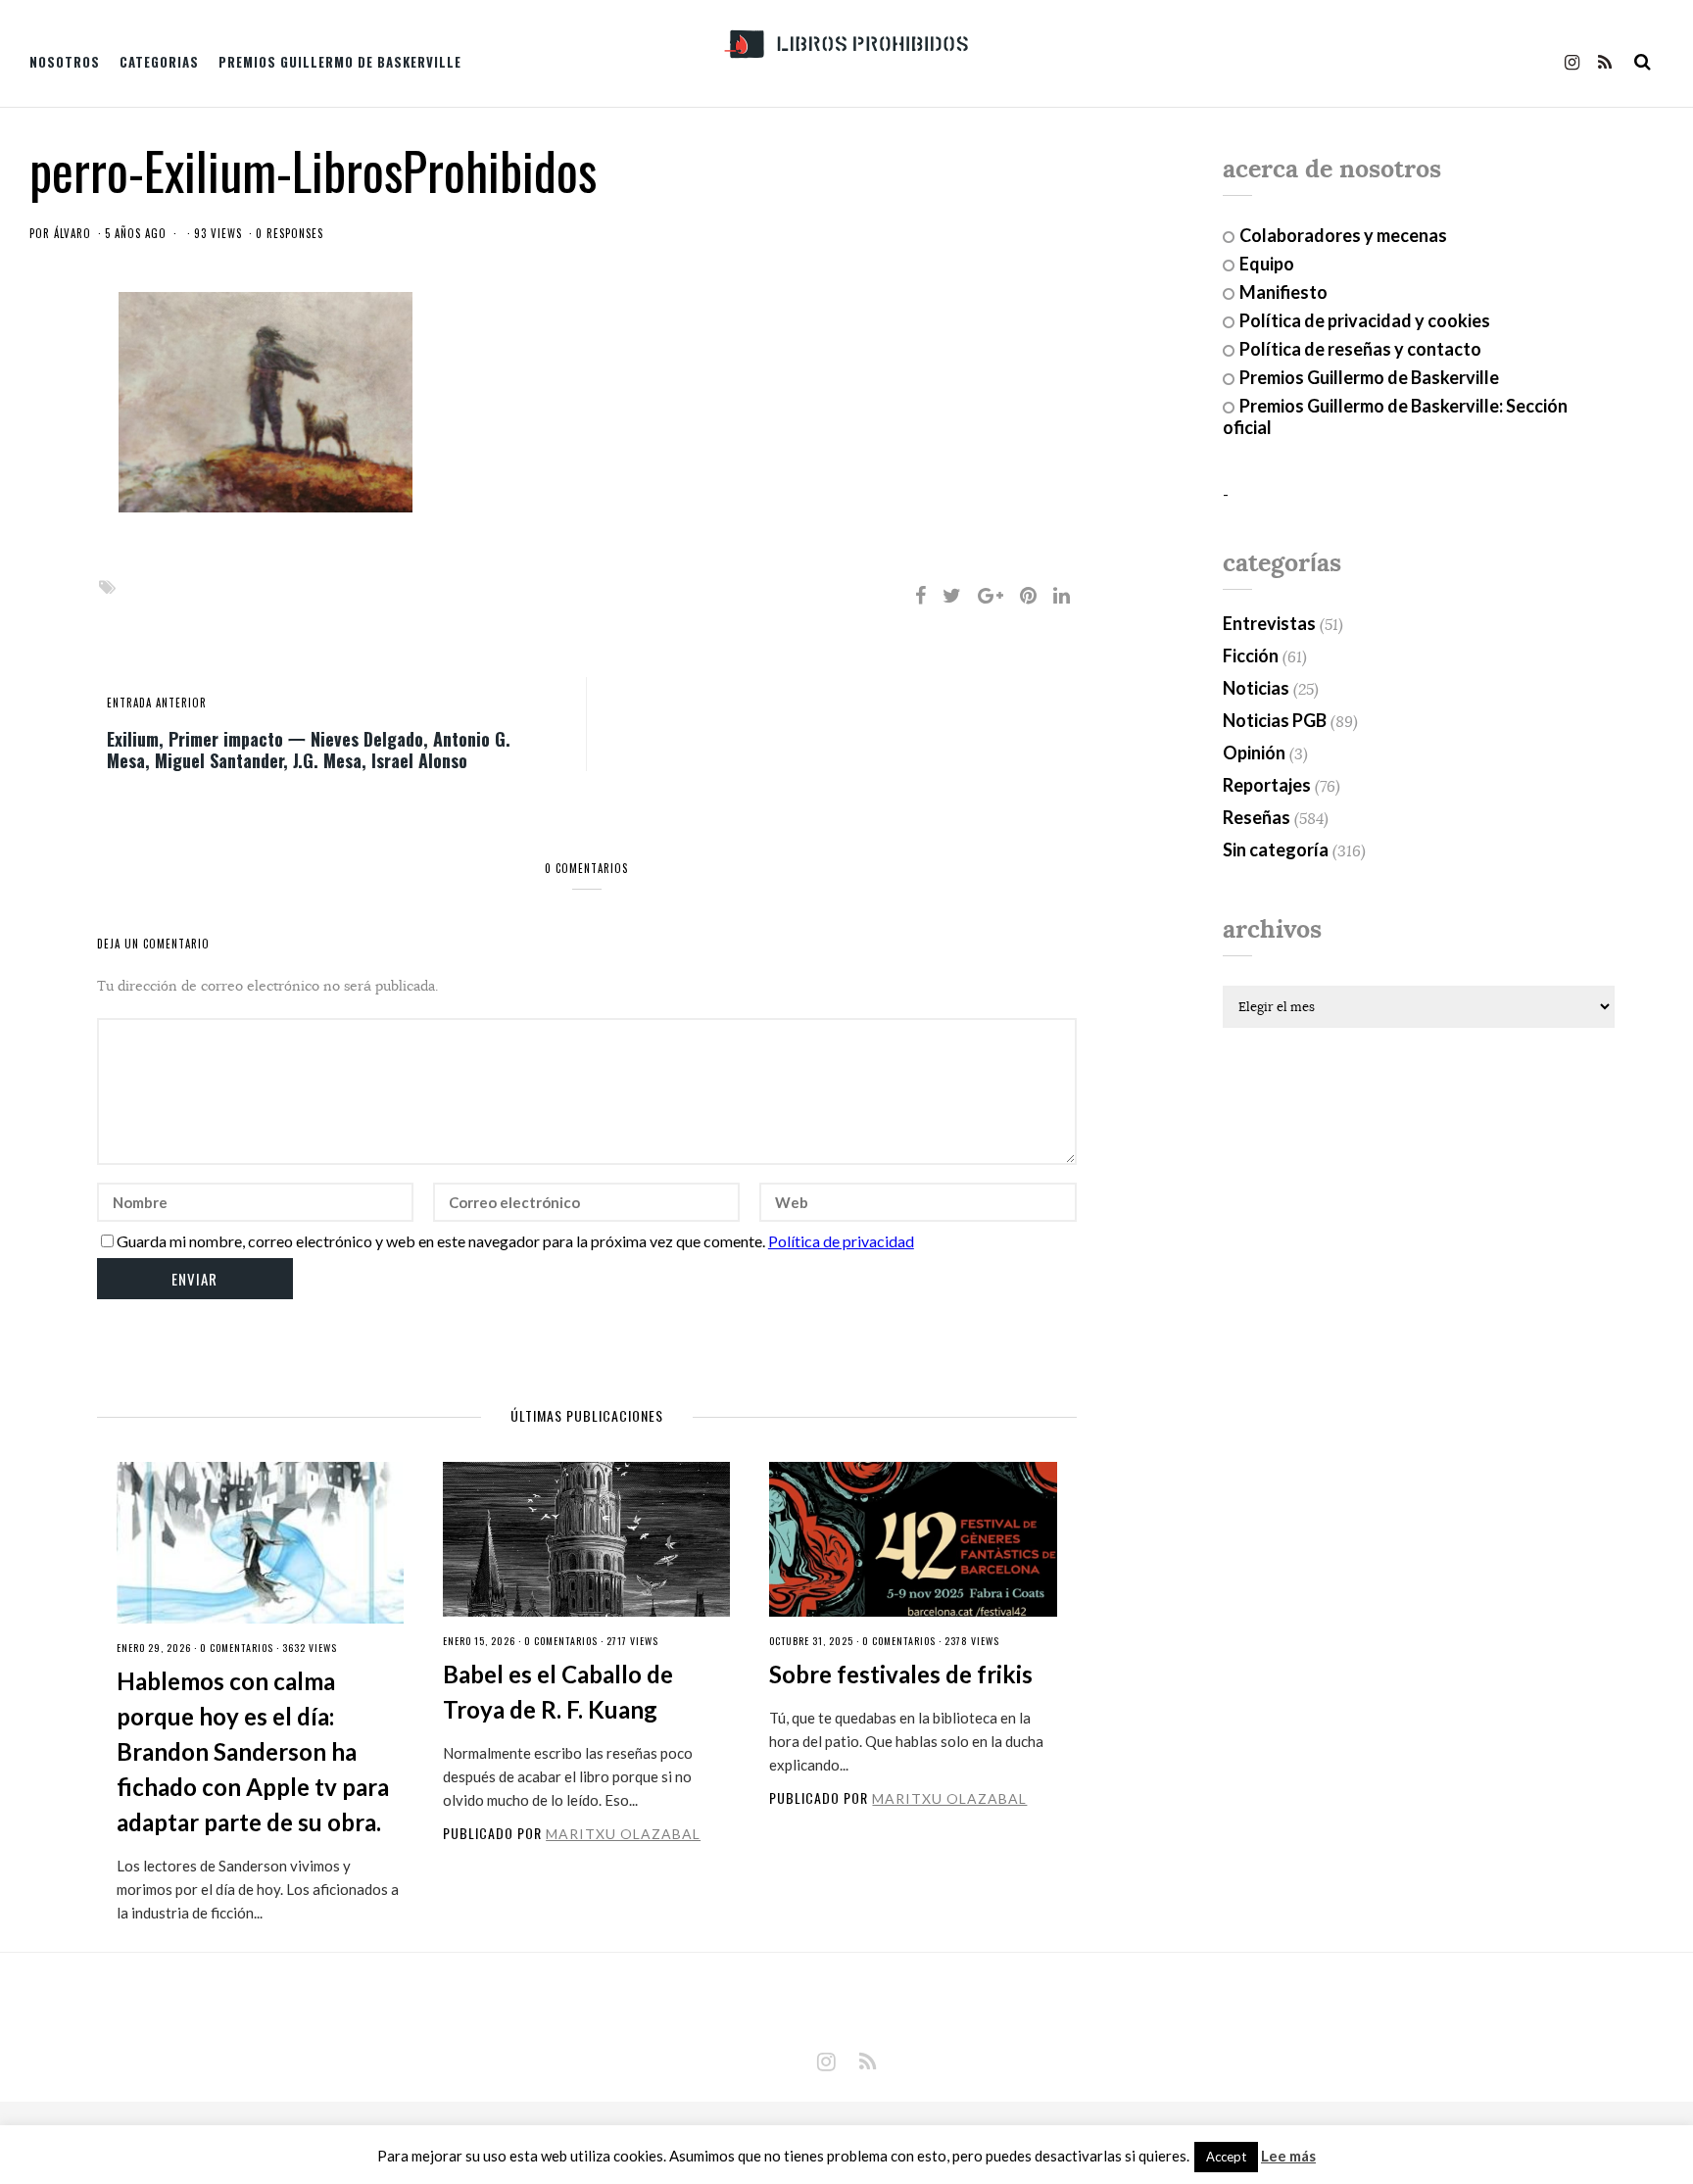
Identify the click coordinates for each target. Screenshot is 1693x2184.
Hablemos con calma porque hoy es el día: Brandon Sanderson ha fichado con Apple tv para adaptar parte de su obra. (253, 1751)
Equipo (1267, 264)
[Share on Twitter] (952, 595)
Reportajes (1267, 785)
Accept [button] (1226, 2157)
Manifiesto (1283, 292)
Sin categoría (1276, 849)
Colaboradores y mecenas (1343, 235)
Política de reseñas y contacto (1360, 349)
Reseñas (1257, 817)
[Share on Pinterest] (1028, 595)
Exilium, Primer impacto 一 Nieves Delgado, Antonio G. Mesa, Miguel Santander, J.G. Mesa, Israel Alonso (309, 749)
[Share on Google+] (991, 595)
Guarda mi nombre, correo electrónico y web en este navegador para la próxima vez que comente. (441, 1241)
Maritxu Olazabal (623, 1834)
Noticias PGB (1275, 720)
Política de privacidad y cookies (1365, 320)
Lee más (1288, 2156)
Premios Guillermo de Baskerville (340, 62)
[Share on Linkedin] (1062, 595)
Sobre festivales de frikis (901, 1674)
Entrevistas (1269, 623)
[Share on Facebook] (920, 595)
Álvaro (73, 233)
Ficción (1251, 655)
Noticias (1256, 688)
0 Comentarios (237, 1648)
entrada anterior (157, 703)
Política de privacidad (841, 1241)
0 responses (290, 233)
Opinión (1254, 752)
